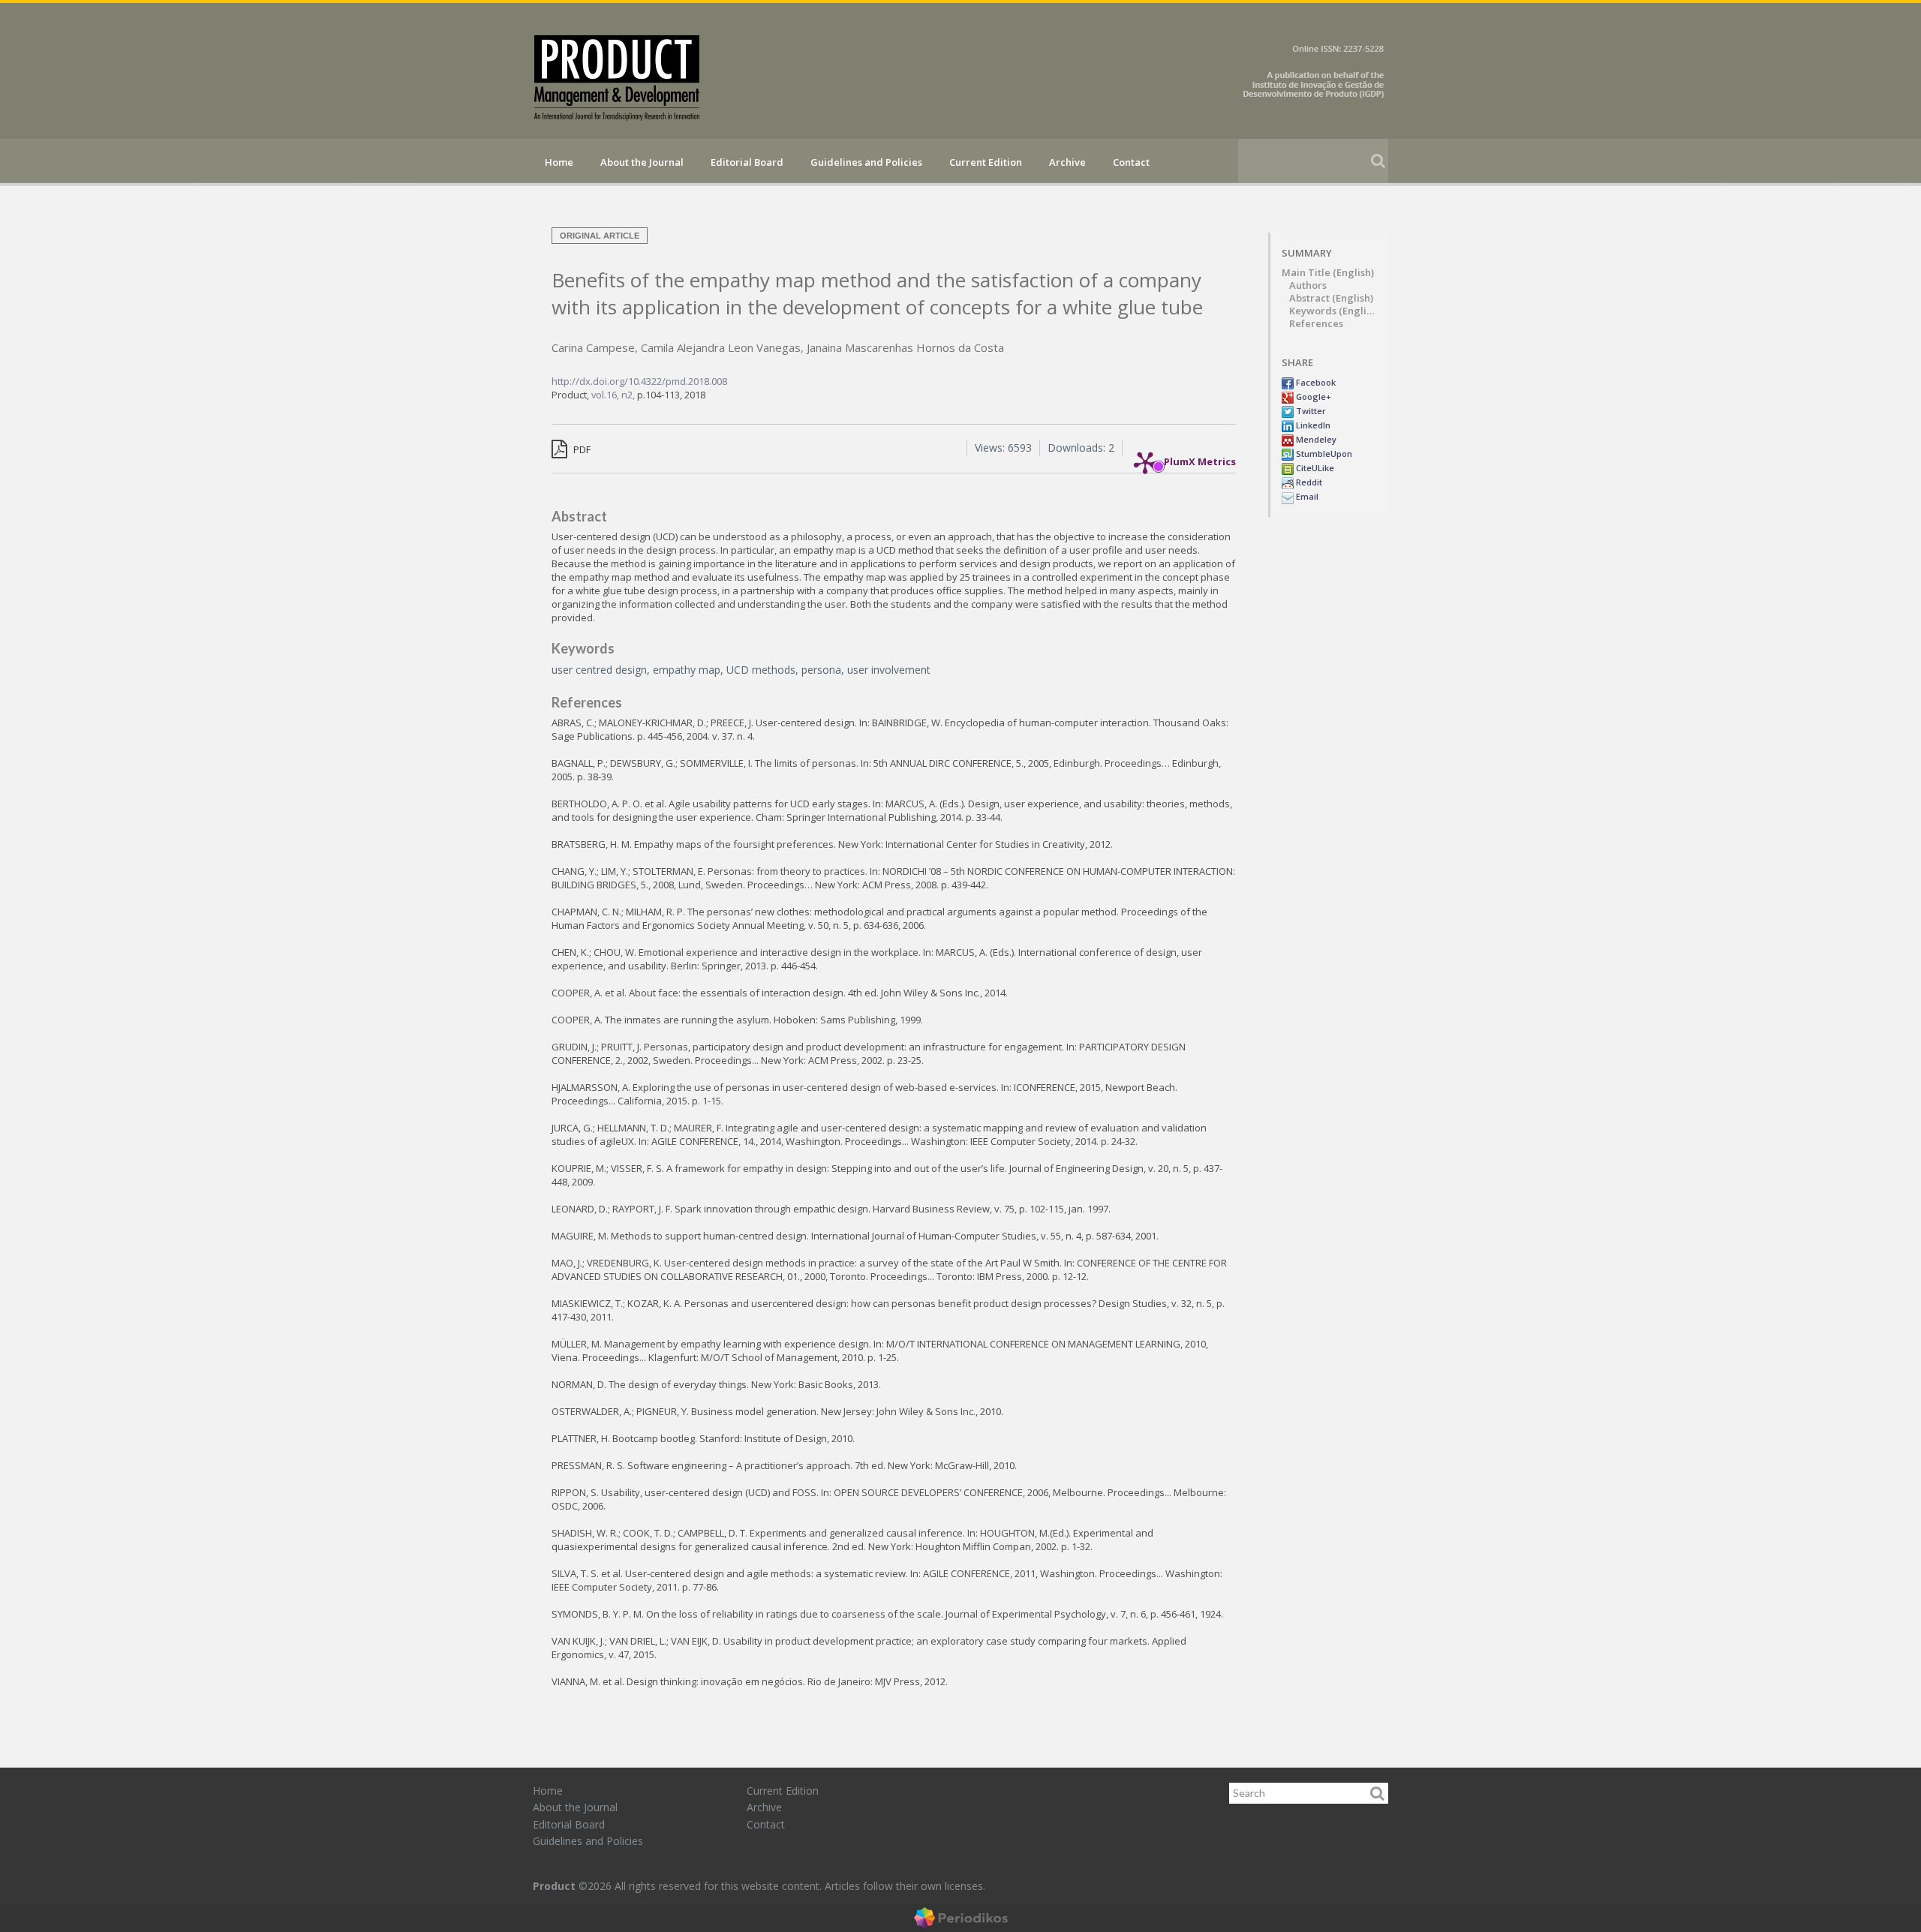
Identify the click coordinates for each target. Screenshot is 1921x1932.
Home (559, 162)
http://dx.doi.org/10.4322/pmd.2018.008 (639, 381)
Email (1306, 496)
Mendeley (1315, 439)
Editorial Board (747, 162)
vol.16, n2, (614, 395)
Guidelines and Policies (866, 162)
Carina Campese (593, 347)
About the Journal (642, 162)
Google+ (1312, 397)
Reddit (1308, 482)
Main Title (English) (1328, 273)
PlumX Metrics (1200, 458)
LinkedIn (1312, 425)
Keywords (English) (1333, 311)
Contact (1131, 162)
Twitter (1310, 411)
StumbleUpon (1323, 454)
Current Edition (986, 162)
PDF (581, 449)
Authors (1308, 285)
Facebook (1315, 382)
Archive (1067, 162)
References (1316, 324)
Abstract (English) (1331, 298)
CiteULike (1314, 468)
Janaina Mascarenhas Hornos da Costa (905, 347)
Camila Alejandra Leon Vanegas (721, 347)
